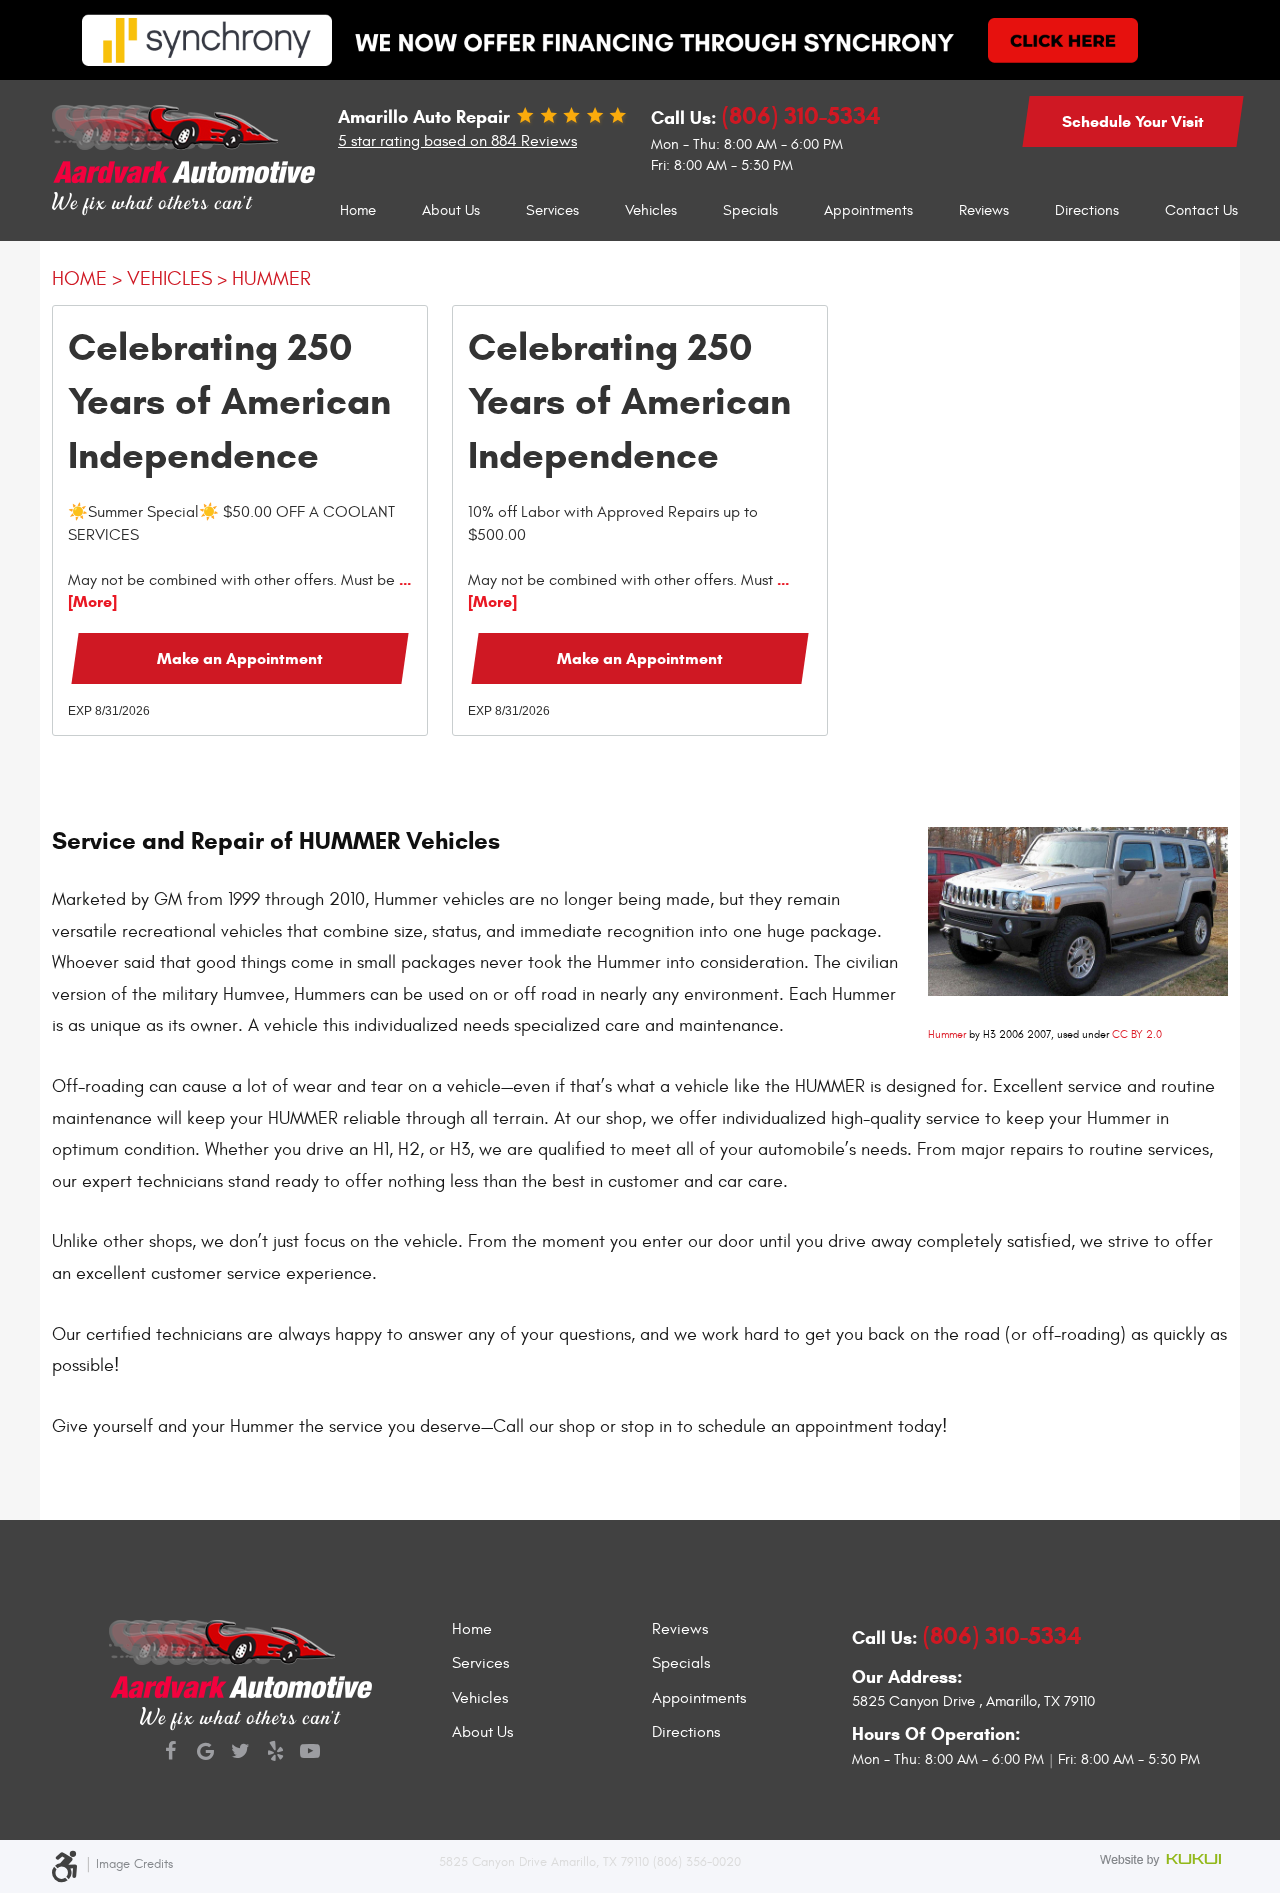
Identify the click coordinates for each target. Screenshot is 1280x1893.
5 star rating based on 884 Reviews (457, 141)
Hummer (947, 1034)
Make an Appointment (240, 658)
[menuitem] (358, 211)
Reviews (984, 210)
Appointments (868, 210)
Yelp (275, 1753)
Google (205, 1753)
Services (552, 210)
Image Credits (134, 1864)
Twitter (240, 1753)
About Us (451, 210)
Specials (750, 210)
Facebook (170, 1753)
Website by (1164, 1861)
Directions (1087, 210)
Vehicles (651, 210)
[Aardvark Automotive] (183, 144)
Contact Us (1201, 210)
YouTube (310, 1753)
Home (358, 210)
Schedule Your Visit (1133, 121)
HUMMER (271, 278)
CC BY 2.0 (1137, 1034)
